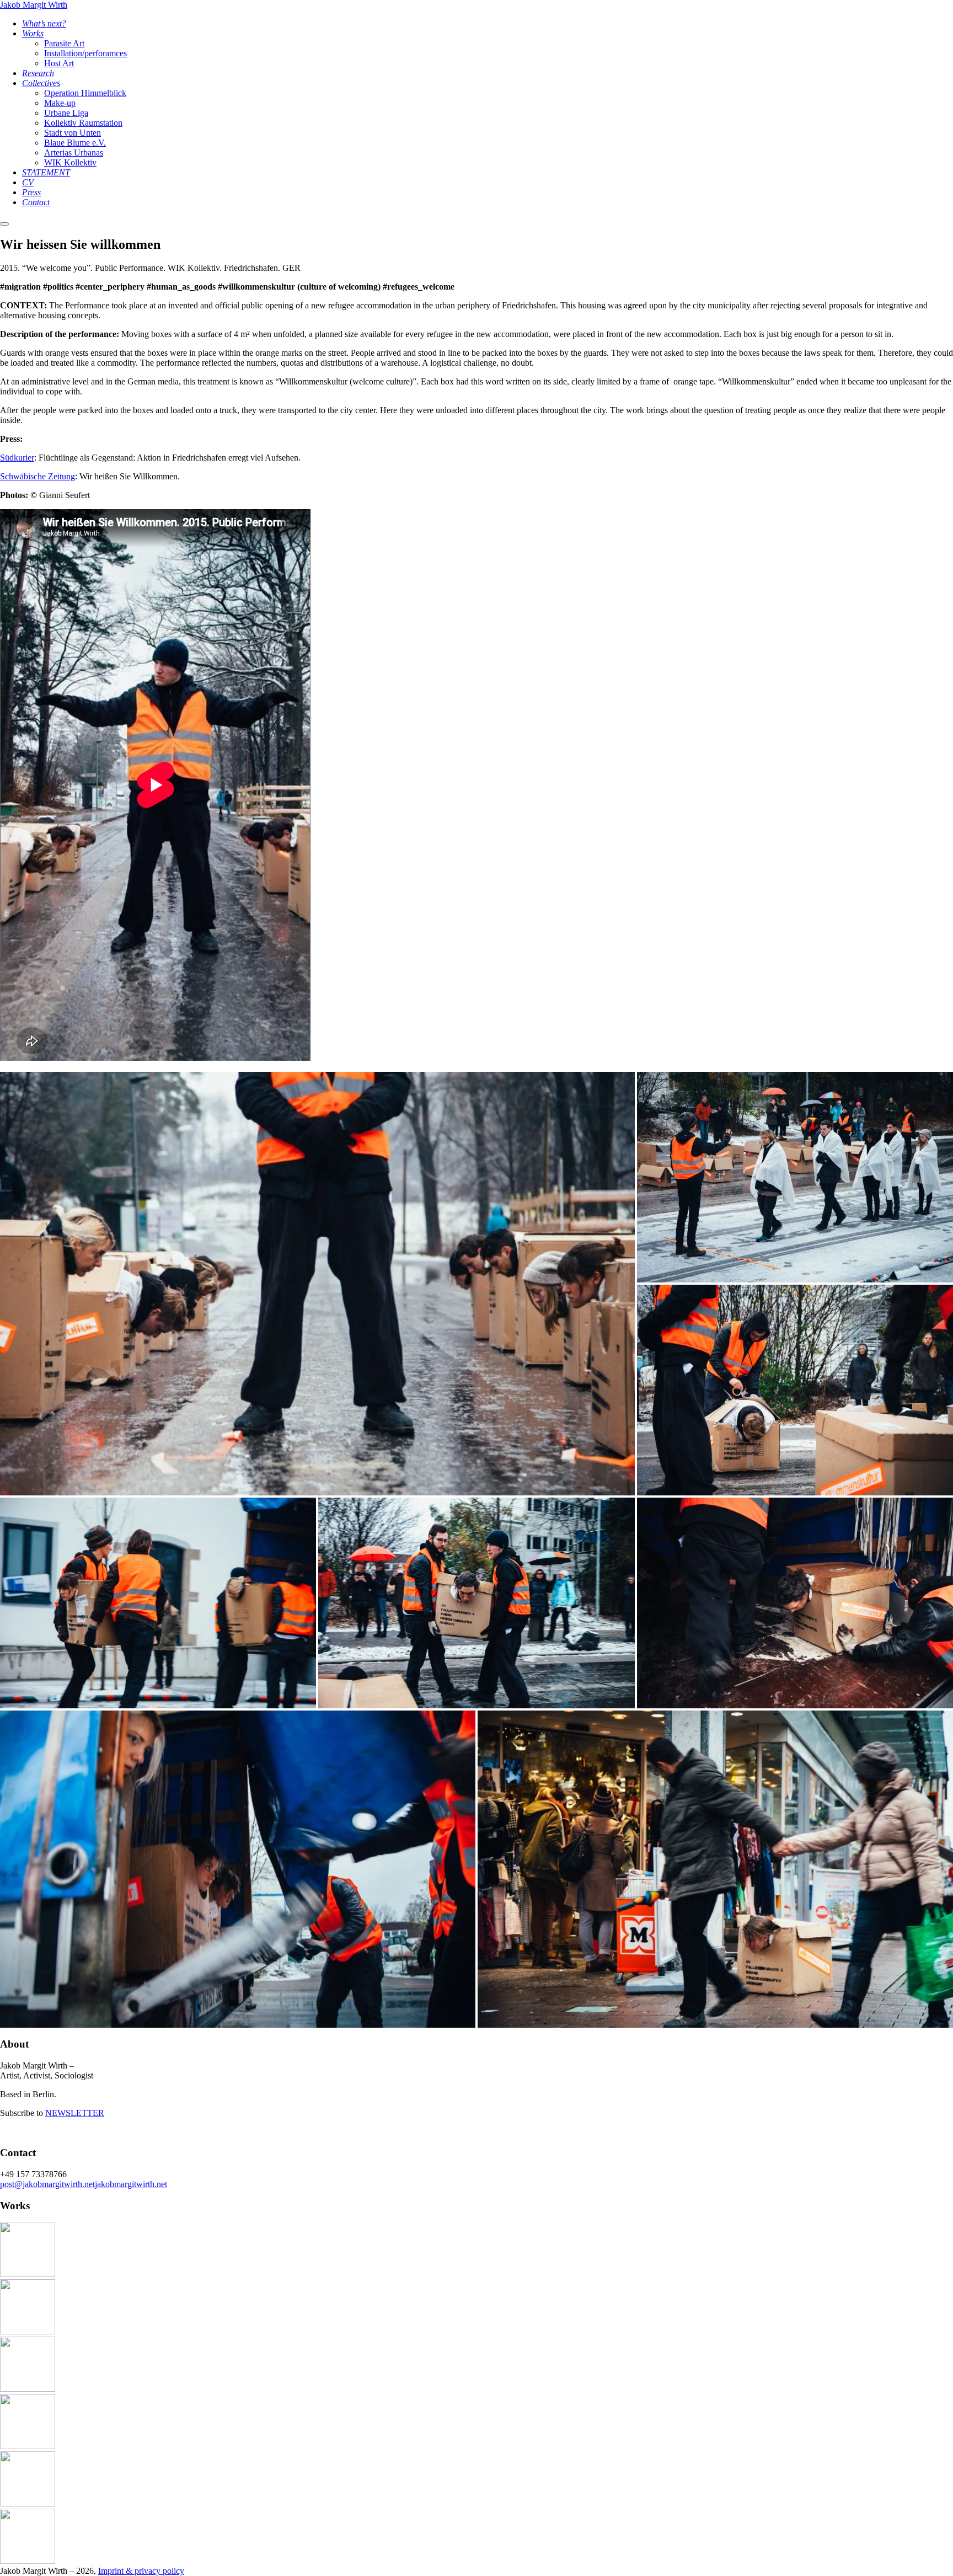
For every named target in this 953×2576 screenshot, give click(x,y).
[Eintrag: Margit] (28, 2561)
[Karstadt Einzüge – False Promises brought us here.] (28, 2389)
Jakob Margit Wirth (34, 5)
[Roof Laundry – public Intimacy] (28, 2331)
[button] (317, 1284)
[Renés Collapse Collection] (28, 2274)
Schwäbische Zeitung (38, 476)
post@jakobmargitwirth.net (47, 2184)
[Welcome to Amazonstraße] (28, 2503)
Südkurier (17, 458)
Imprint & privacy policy (141, 2571)
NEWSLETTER (75, 2113)
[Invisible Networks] (28, 2446)
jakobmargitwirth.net (131, 2184)
